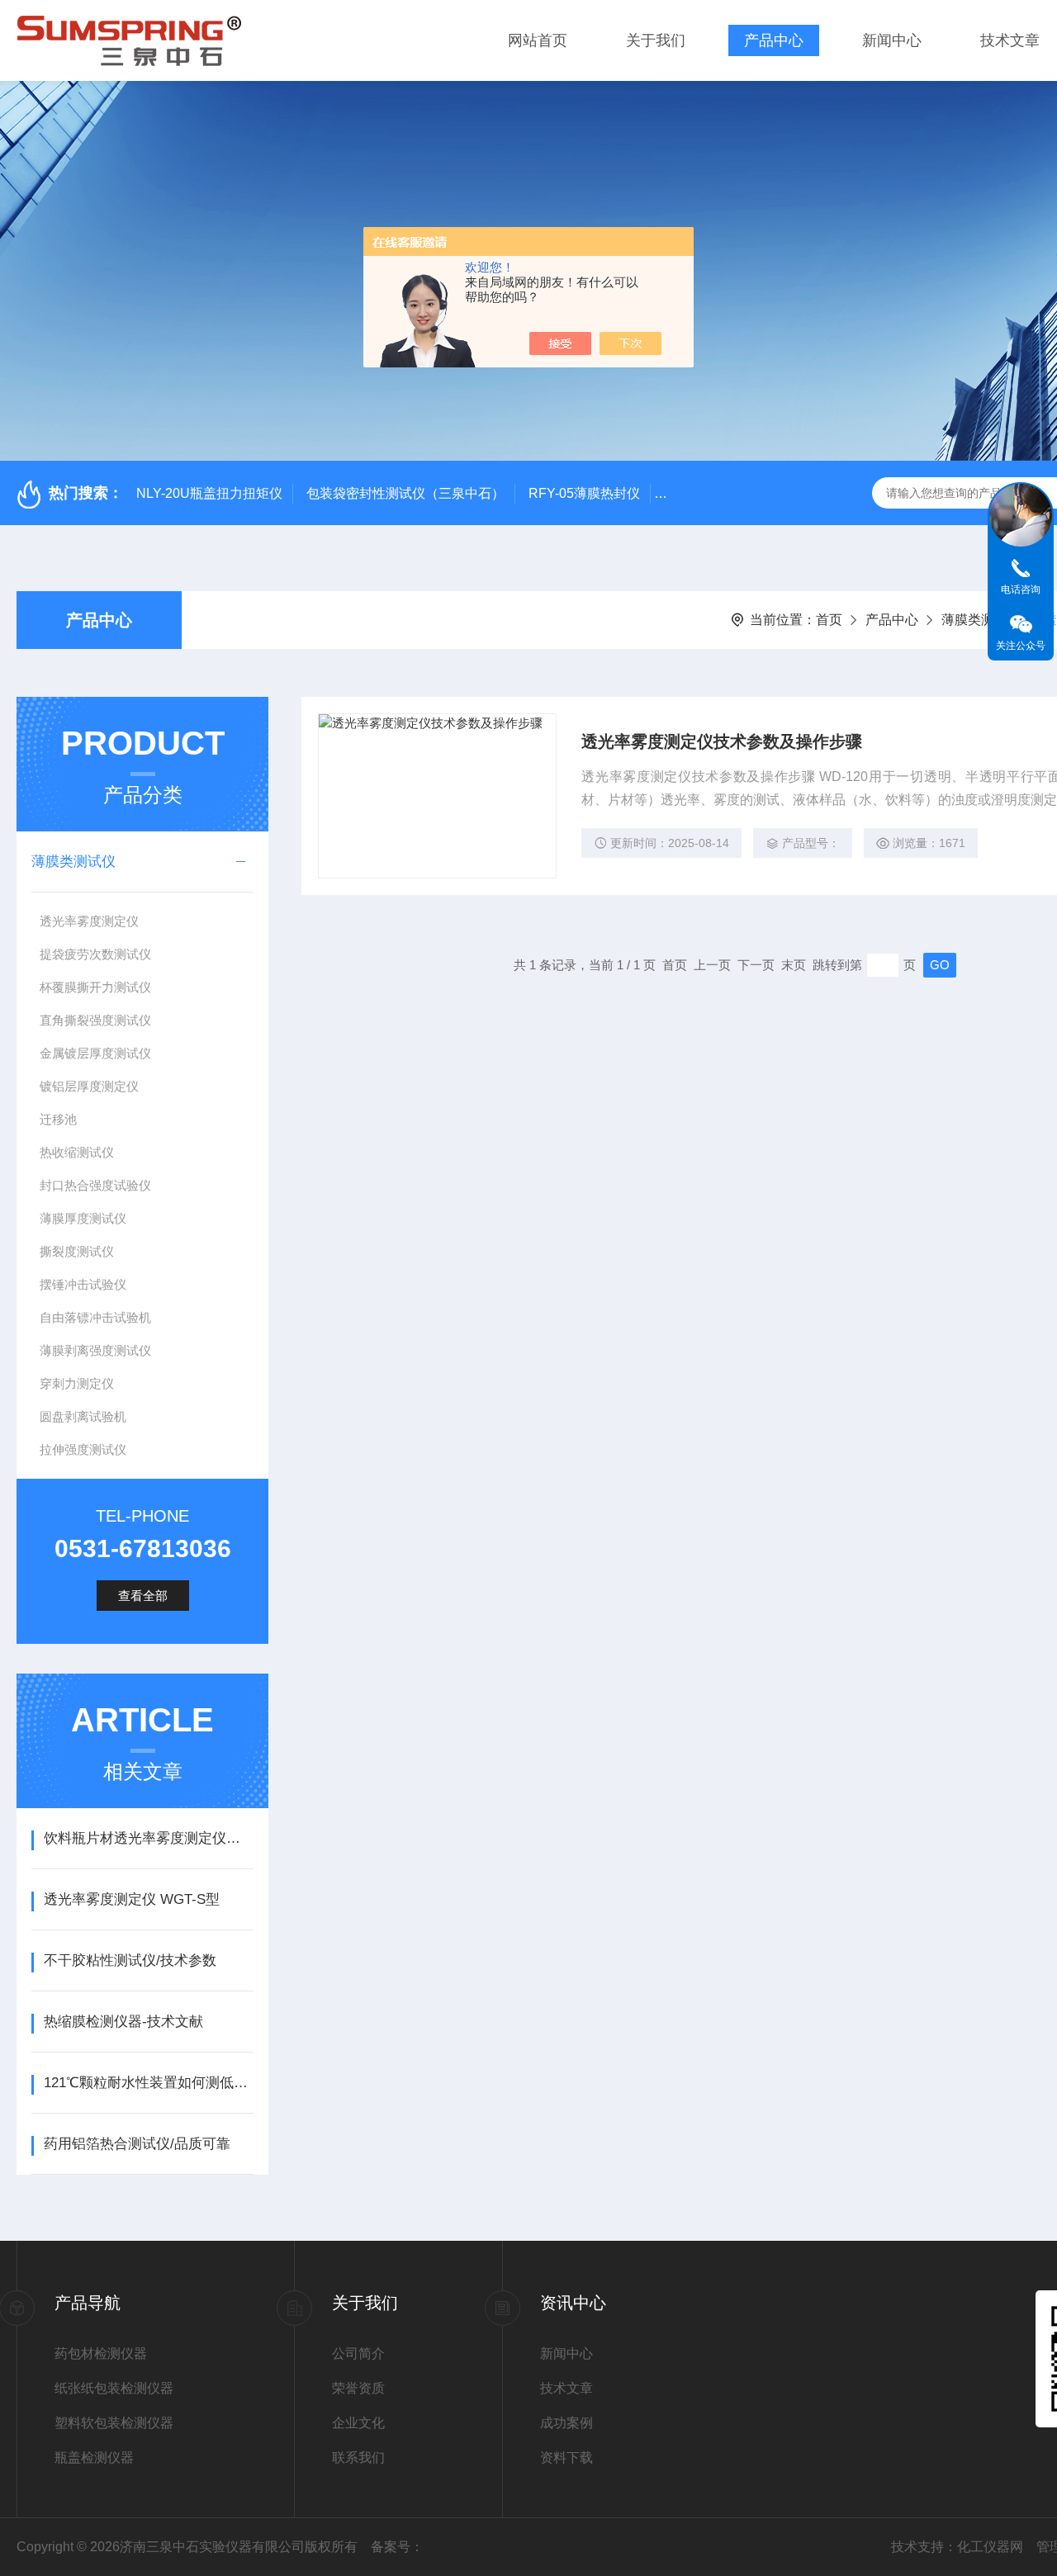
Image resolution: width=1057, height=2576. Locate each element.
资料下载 (566, 2458)
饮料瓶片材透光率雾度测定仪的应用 (148, 1838)
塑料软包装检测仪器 (114, 2423)
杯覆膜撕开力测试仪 (95, 987)
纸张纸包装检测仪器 (114, 2388)
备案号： (397, 2547)
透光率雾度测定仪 (89, 921)
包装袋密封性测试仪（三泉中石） (405, 493)
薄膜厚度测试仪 (83, 1218)
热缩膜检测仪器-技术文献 (123, 2022)
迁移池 (58, 1119)
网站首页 (538, 40)
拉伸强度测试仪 (83, 1449)
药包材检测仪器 (101, 2353)
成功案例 (566, 2423)
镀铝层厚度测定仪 (89, 1086)
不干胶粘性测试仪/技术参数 (130, 1960)
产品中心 (774, 40)
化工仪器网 (990, 2547)
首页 (829, 620)
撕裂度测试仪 (77, 1251)
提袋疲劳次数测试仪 (95, 954)
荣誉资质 (358, 2388)
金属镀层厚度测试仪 (95, 1053)
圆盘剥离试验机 (83, 1416)
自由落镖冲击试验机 (95, 1317)
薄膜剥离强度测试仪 (95, 1350)
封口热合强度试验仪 (95, 1185)
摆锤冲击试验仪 (83, 1284)
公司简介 (358, 2353)
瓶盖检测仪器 (94, 2458)
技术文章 (1010, 40)
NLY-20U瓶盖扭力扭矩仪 (209, 493)
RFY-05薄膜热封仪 (584, 493)
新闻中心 (892, 40)
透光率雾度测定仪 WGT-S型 (132, 1899)
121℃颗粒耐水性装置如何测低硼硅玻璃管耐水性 (148, 2083)
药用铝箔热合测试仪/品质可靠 (137, 2144)
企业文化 (358, 2423)
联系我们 (358, 2458)
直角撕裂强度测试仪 (95, 1020)
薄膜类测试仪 (981, 620)
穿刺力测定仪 (77, 1383)
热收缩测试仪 (77, 1152)
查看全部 (143, 1596)
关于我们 (656, 40)
